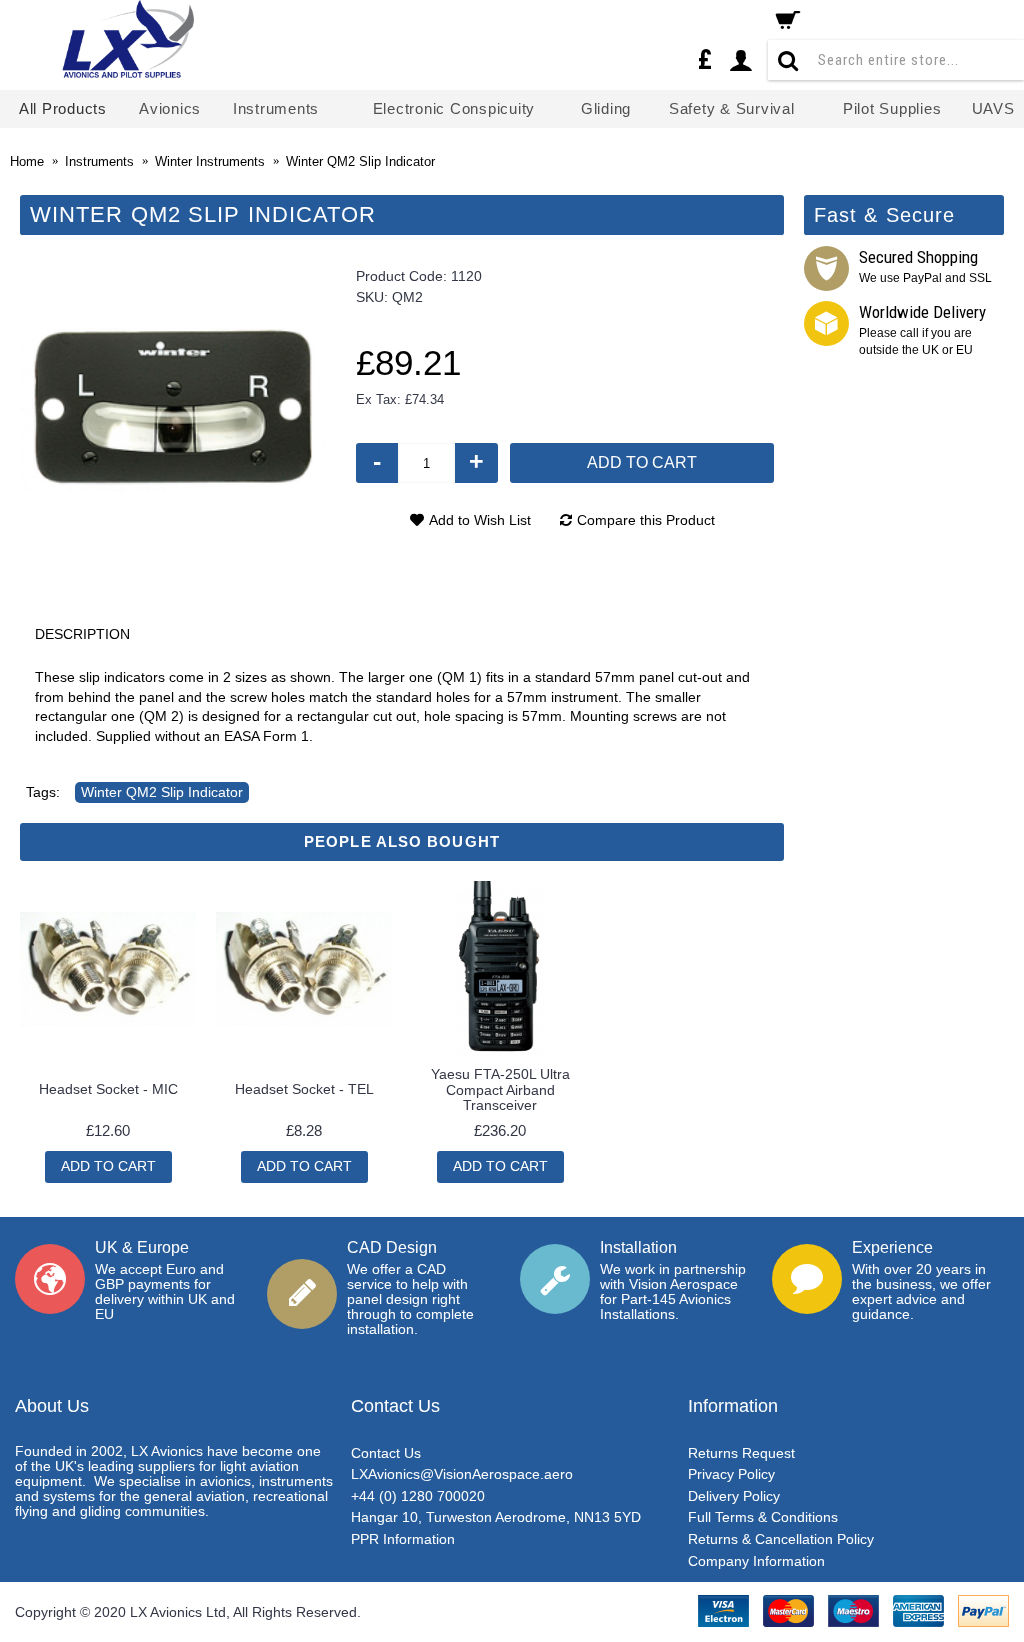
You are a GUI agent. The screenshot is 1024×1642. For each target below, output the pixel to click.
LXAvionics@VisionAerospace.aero (462, 1474)
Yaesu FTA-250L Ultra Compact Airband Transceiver (500, 1089)
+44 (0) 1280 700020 (418, 1496)
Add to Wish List (480, 520)
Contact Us (386, 1453)
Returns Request (741, 1453)
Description (82, 634)
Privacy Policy (731, 1474)
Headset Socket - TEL (304, 1089)
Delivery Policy (734, 1496)
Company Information (756, 1561)
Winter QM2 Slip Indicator (162, 792)
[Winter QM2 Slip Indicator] (173, 409)
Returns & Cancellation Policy (781, 1539)
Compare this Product (646, 520)
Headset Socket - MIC (108, 1089)
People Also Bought (402, 841)
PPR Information (403, 1539)
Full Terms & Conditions (763, 1517)
